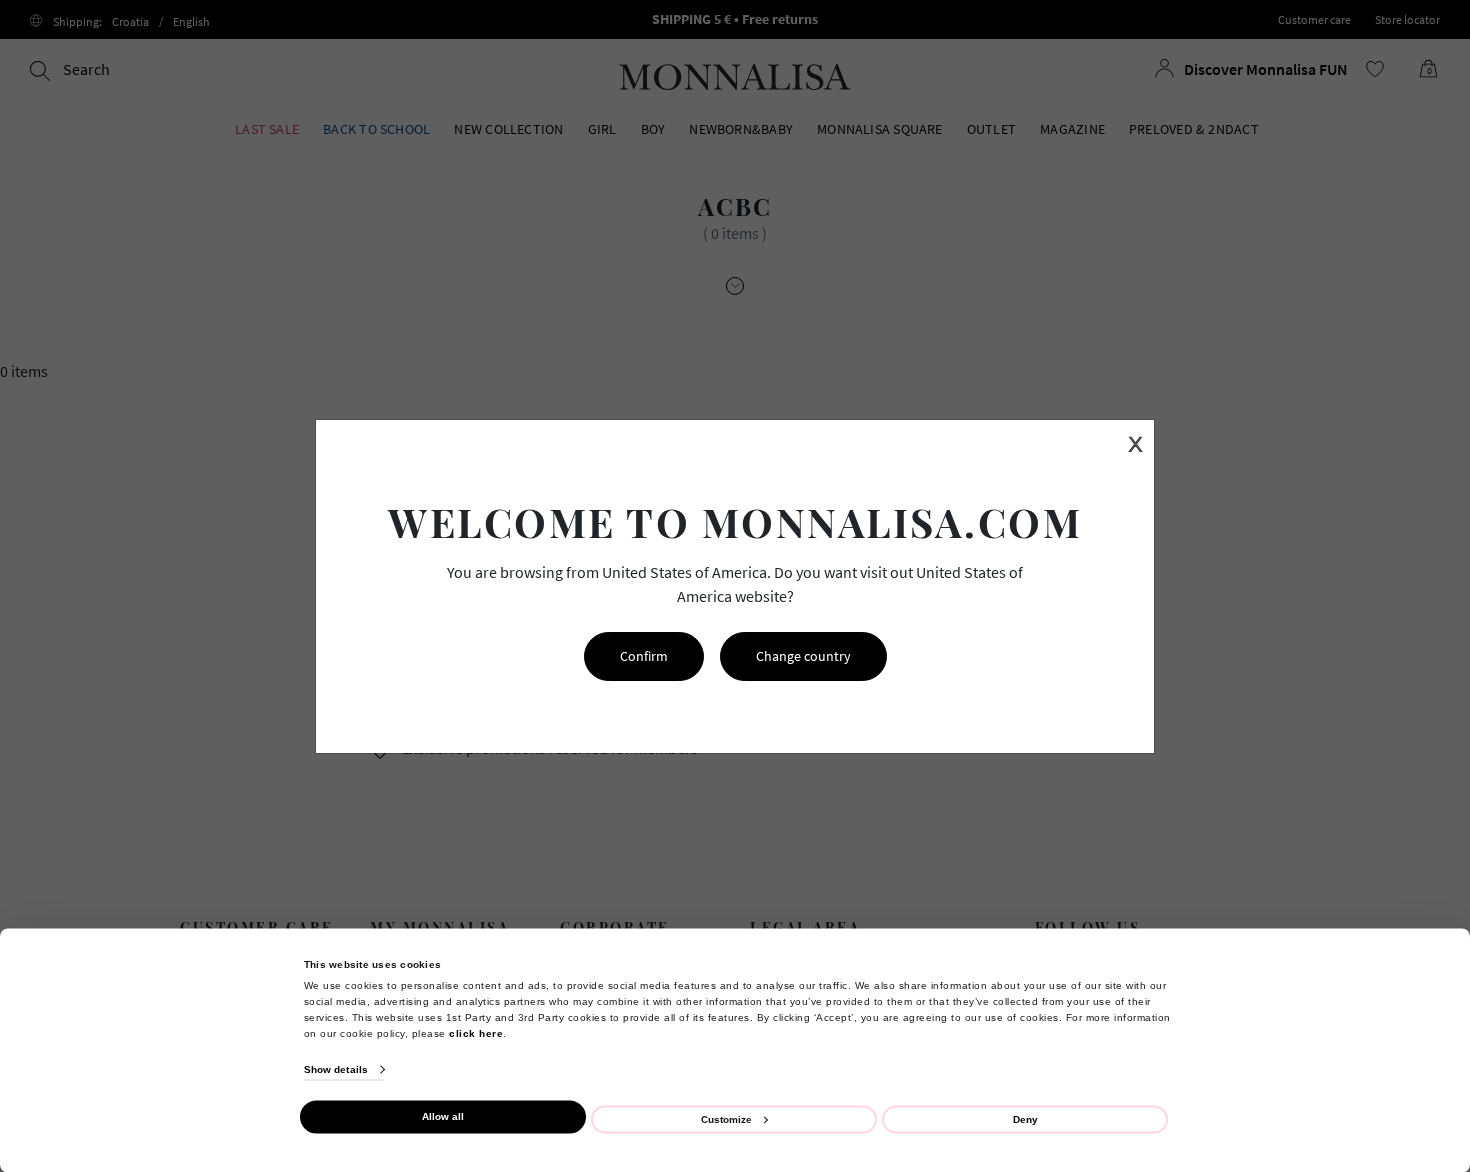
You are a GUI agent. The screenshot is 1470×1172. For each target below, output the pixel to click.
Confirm (644, 656)
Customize (726, 1118)
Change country (803, 656)
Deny (1025, 1118)
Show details (336, 1069)
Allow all (443, 1116)
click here (476, 1032)
